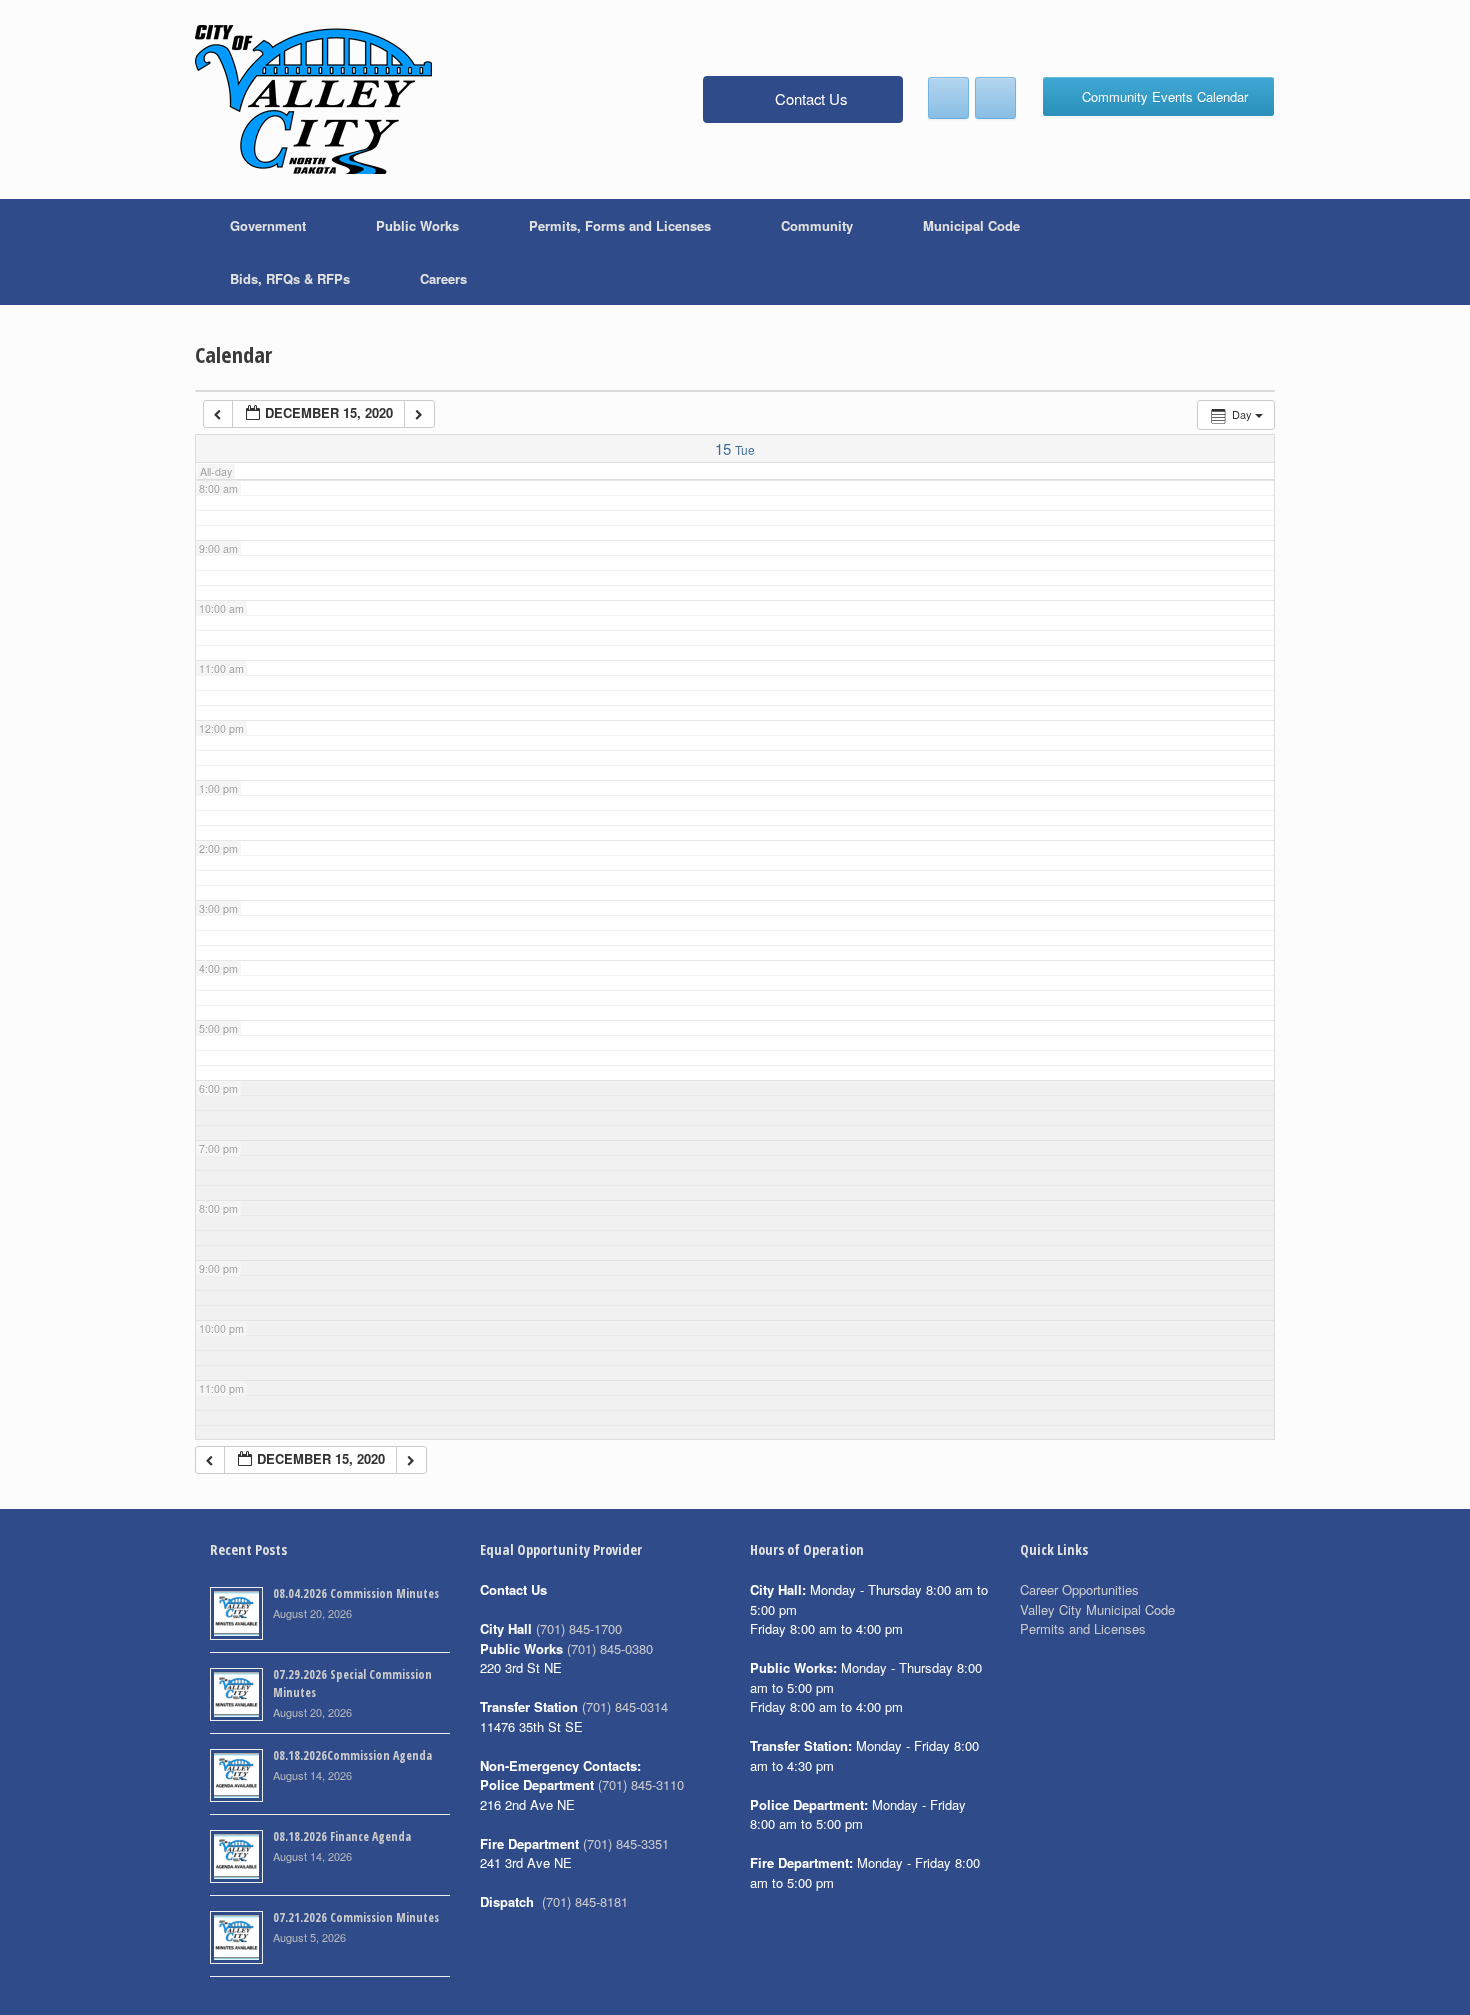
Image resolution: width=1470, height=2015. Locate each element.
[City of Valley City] (313, 99)
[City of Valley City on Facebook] (948, 98)
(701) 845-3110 (641, 1784)
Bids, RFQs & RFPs (290, 278)
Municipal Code (971, 225)
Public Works (417, 225)
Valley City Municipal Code (1097, 1609)
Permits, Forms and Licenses (620, 225)
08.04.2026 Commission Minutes (356, 1593)
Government (268, 225)
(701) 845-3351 (626, 1843)
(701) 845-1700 (579, 1628)
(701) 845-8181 (585, 1901)
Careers (443, 278)
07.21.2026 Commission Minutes (356, 1917)
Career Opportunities (1079, 1589)
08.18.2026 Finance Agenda (342, 1836)
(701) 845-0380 (610, 1648)
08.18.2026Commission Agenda (352, 1755)
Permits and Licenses (1083, 1628)
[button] (1245, 252)
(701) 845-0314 (625, 1706)
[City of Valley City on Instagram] (995, 98)
